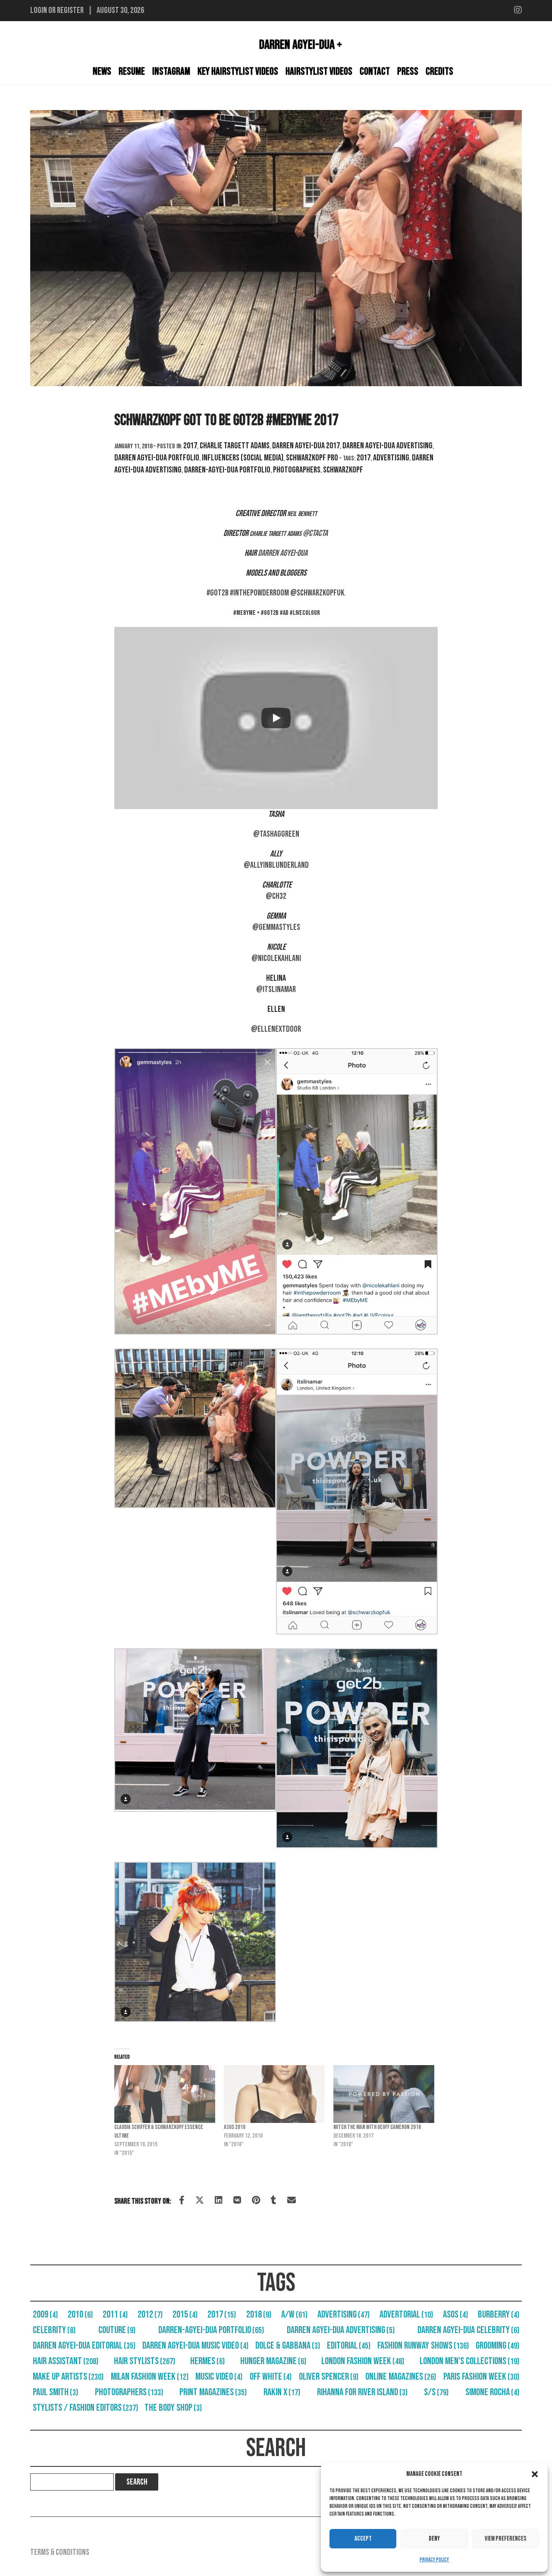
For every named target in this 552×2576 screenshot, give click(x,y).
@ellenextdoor (276, 1029)
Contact (375, 71)
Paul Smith (55, 2392)
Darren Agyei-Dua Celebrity (468, 2330)
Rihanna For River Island (362, 2392)
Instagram (171, 71)
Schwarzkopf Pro (312, 458)
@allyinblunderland (276, 865)
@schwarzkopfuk (317, 593)
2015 (185, 2315)
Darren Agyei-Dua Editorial (84, 2346)
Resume (132, 71)
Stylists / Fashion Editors (85, 2408)
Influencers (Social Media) (243, 458)
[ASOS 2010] (274, 2094)
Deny (434, 2539)
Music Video (219, 2377)
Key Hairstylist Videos (238, 71)
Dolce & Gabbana (288, 2346)
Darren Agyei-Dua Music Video (195, 2346)
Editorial (349, 2346)
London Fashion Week (363, 2361)
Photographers (297, 470)
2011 (115, 2315)
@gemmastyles (276, 927)
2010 (80, 2315)
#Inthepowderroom (259, 593)
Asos (455, 2315)
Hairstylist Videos (319, 71)
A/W (294, 2315)
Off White (271, 2377)
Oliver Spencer (329, 2377)
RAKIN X (282, 2392)
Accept (363, 2539)
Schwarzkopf (343, 470)
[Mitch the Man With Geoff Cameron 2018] (384, 2094)
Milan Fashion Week (150, 2377)
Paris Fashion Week (481, 2377)
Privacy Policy (434, 2560)
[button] (535, 2474)
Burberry (499, 2315)
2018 (259, 2315)
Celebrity (54, 2330)
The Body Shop (173, 2408)
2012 (150, 2315)
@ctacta (316, 533)
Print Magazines (213, 2392)
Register (70, 10)
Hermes (207, 2361)
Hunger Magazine (273, 2361)
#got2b (218, 593)
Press (408, 71)
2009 (45, 2315)
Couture (117, 2330)
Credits (439, 71)
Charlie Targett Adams (235, 446)
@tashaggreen (276, 834)
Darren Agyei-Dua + (301, 45)
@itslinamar (276, 989)
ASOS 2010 (235, 2127)
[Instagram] (518, 10)
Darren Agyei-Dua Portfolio (157, 458)
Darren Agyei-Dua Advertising (387, 446)
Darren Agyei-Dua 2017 (306, 446)
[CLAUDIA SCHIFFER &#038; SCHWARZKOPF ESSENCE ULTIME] (165, 2094)
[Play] (276, 718)
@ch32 (276, 896)
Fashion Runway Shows (423, 2346)
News (102, 71)
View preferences (506, 2539)
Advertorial (406, 2315)
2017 (190, 446)
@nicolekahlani (276, 958)
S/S (436, 2392)
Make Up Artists (68, 2377)
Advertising (391, 458)
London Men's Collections (469, 2361)
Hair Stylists (144, 2361)
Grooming (497, 2346)
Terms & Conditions (60, 2552)
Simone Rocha (492, 2392)
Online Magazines (401, 2377)
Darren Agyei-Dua (283, 553)
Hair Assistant (66, 2361)
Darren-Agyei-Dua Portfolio (227, 470)
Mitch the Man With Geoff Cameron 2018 (377, 2127)
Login (39, 10)
